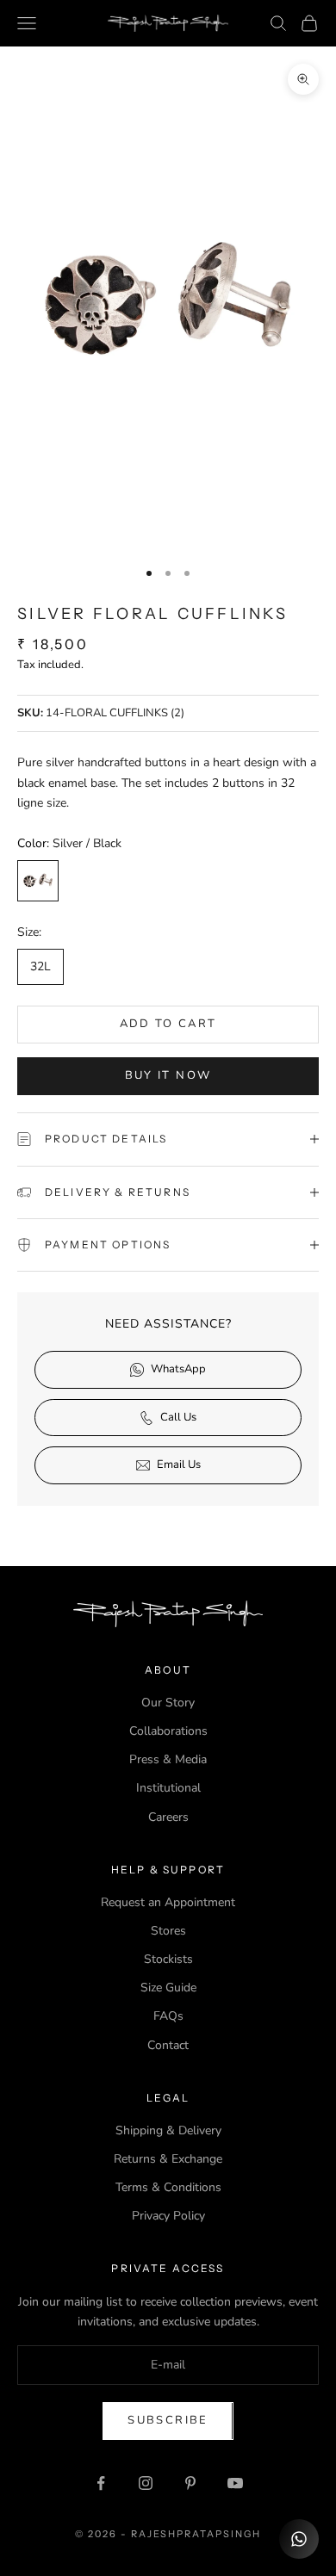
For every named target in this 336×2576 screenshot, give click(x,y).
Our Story (168, 1703)
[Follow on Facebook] (101, 2483)
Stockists (168, 1959)
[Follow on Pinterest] (190, 2483)
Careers (168, 1817)
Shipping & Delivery (168, 2130)
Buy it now (168, 1075)
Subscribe (168, 2420)
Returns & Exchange (168, 2159)
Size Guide (168, 1988)
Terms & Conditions (168, 2187)
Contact (168, 2045)
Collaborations (168, 1731)
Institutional (168, 1788)
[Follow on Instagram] (146, 2483)
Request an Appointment (168, 1902)
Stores (168, 1931)
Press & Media (168, 1759)
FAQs (168, 2016)
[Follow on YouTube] (235, 2483)
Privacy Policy (168, 2216)
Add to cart (168, 1024)
